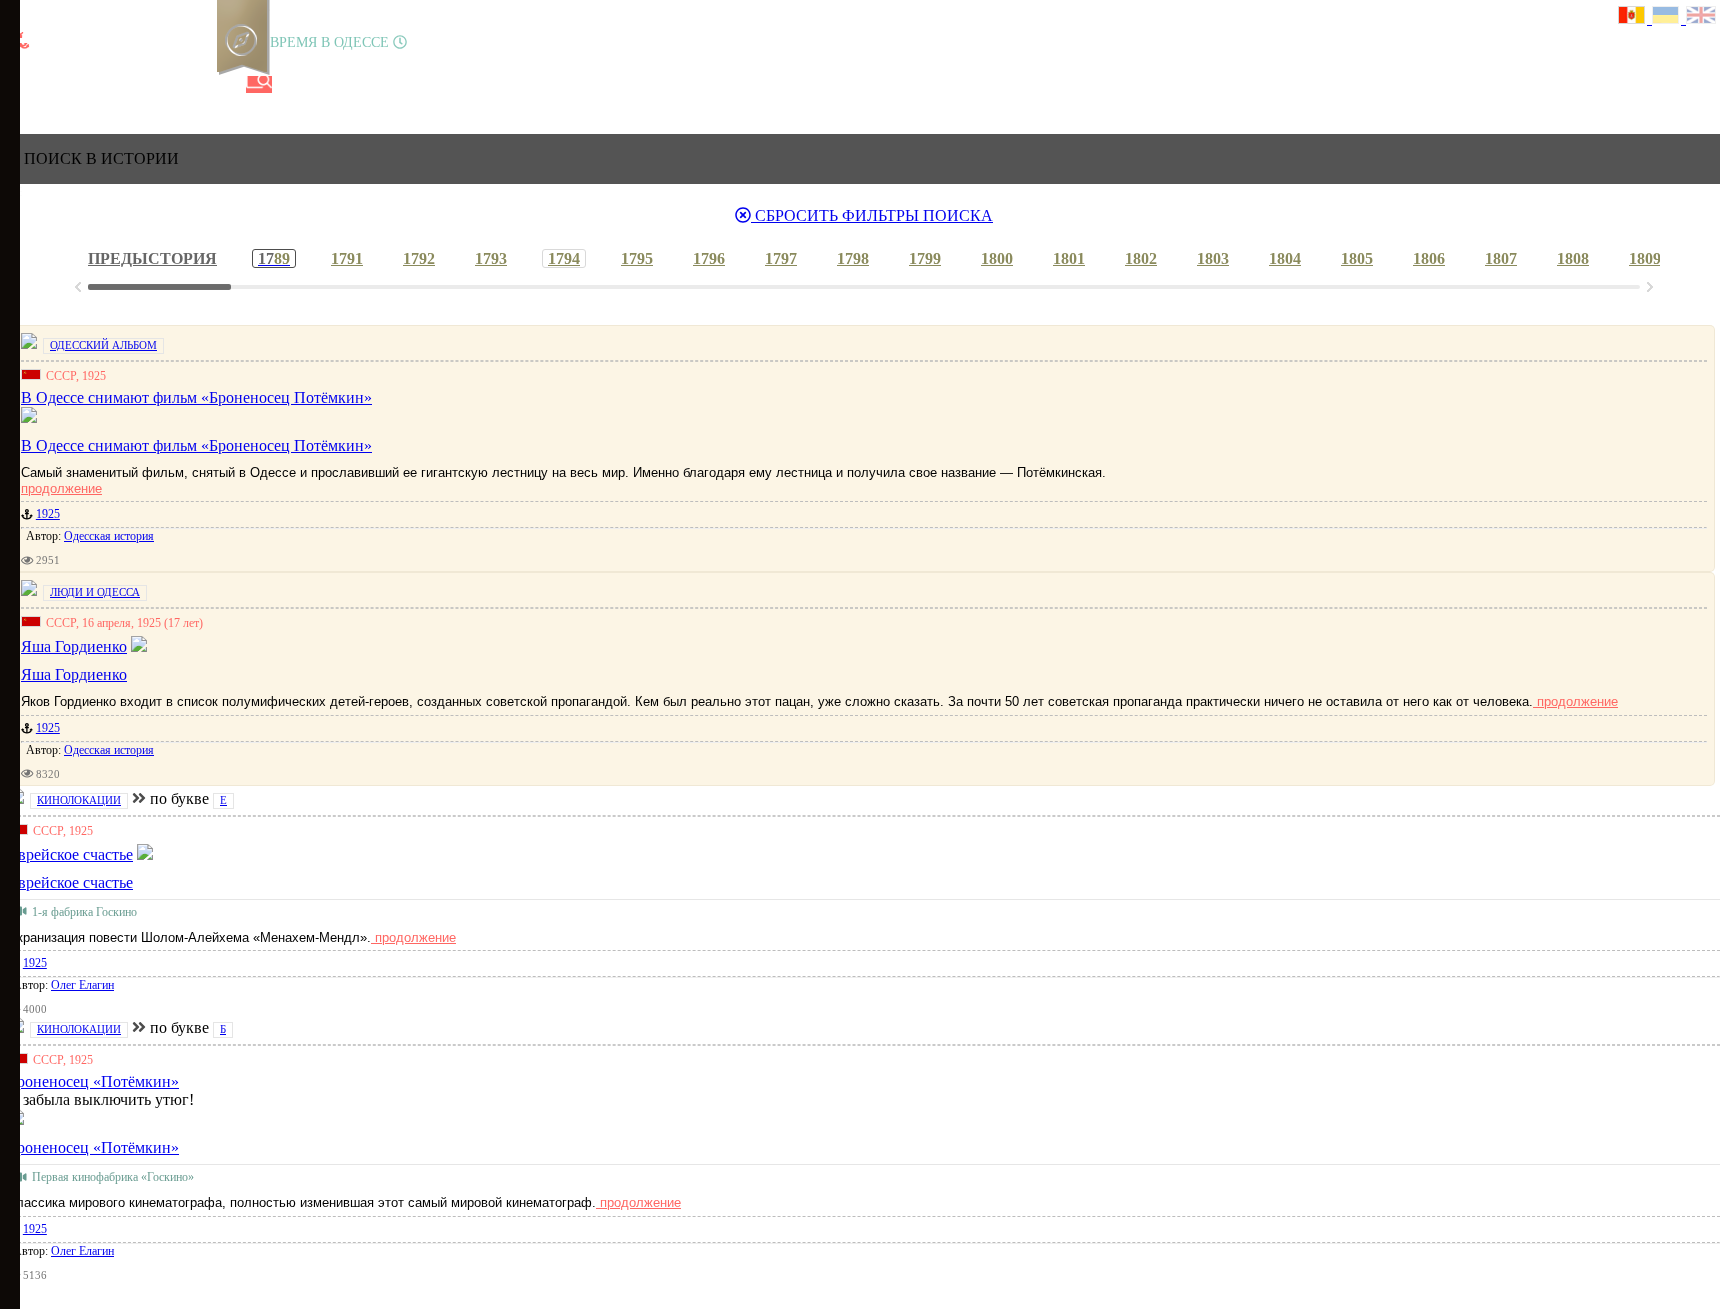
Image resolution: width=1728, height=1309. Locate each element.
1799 (925, 258)
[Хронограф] (57, 84)
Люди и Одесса (95, 592)
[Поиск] (259, 84)
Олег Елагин (82, 985)
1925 (48, 514)
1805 (1357, 258)
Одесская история (109, 536)
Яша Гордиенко (74, 674)
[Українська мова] (1669, 17)
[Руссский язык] (1635, 17)
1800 (997, 258)
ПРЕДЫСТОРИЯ (152, 258)
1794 (564, 258)
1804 (1285, 258)
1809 (1645, 258)
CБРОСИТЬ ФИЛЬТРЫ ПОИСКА (872, 215)
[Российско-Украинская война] (91, 84)
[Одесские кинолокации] (193, 84)
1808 (1573, 258)
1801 (1069, 258)
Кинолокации (79, 800)
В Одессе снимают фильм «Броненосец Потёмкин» (196, 445)
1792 (419, 258)
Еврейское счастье (70, 882)
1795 (637, 258)
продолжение (61, 488)
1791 (347, 258)
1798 (853, 258)
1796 (709, 258)
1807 (1501, 258)
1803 (1213, 258)
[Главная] (23, 84)
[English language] (1702, 17)
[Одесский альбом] (159, 84)
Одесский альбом (103, 345)
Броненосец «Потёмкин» (93, 1147)
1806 (1429, 258)
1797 (781, 258)
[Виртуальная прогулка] (227, 84)
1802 (1141, 258)
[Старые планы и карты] (125, 84)
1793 (491, 258)
